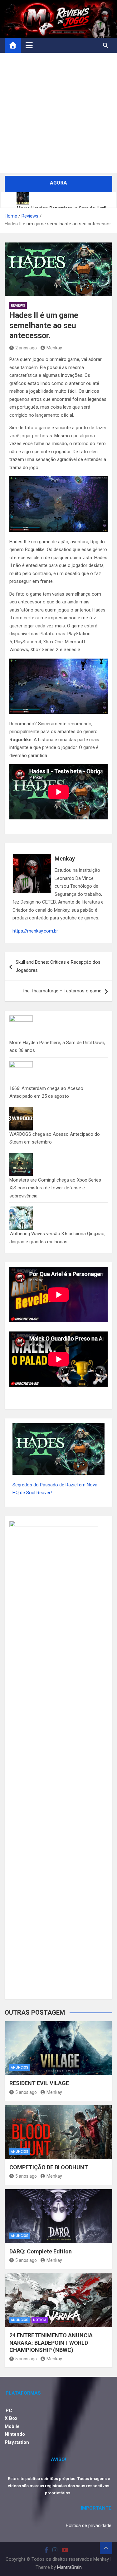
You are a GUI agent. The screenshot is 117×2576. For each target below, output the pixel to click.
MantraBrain (69, 2567)
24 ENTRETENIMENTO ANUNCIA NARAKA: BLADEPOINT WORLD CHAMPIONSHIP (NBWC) (51, 2343)
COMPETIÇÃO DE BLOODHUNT (49, 2167)
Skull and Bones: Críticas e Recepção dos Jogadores (58, 966)
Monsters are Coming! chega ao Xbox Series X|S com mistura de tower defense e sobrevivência (55, 1188)
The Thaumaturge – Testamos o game (62, 991)
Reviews (18, 306)
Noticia (40, 2320)
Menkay (54, 348)
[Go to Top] (106, 2548)
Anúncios (20, 2068)
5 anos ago (26, 2092)
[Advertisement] (58, 114)
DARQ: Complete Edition (41, 2251)
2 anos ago (26, 348)
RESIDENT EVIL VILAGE (39, 2083)
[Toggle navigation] (29, 45)
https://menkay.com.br (35, 931)
